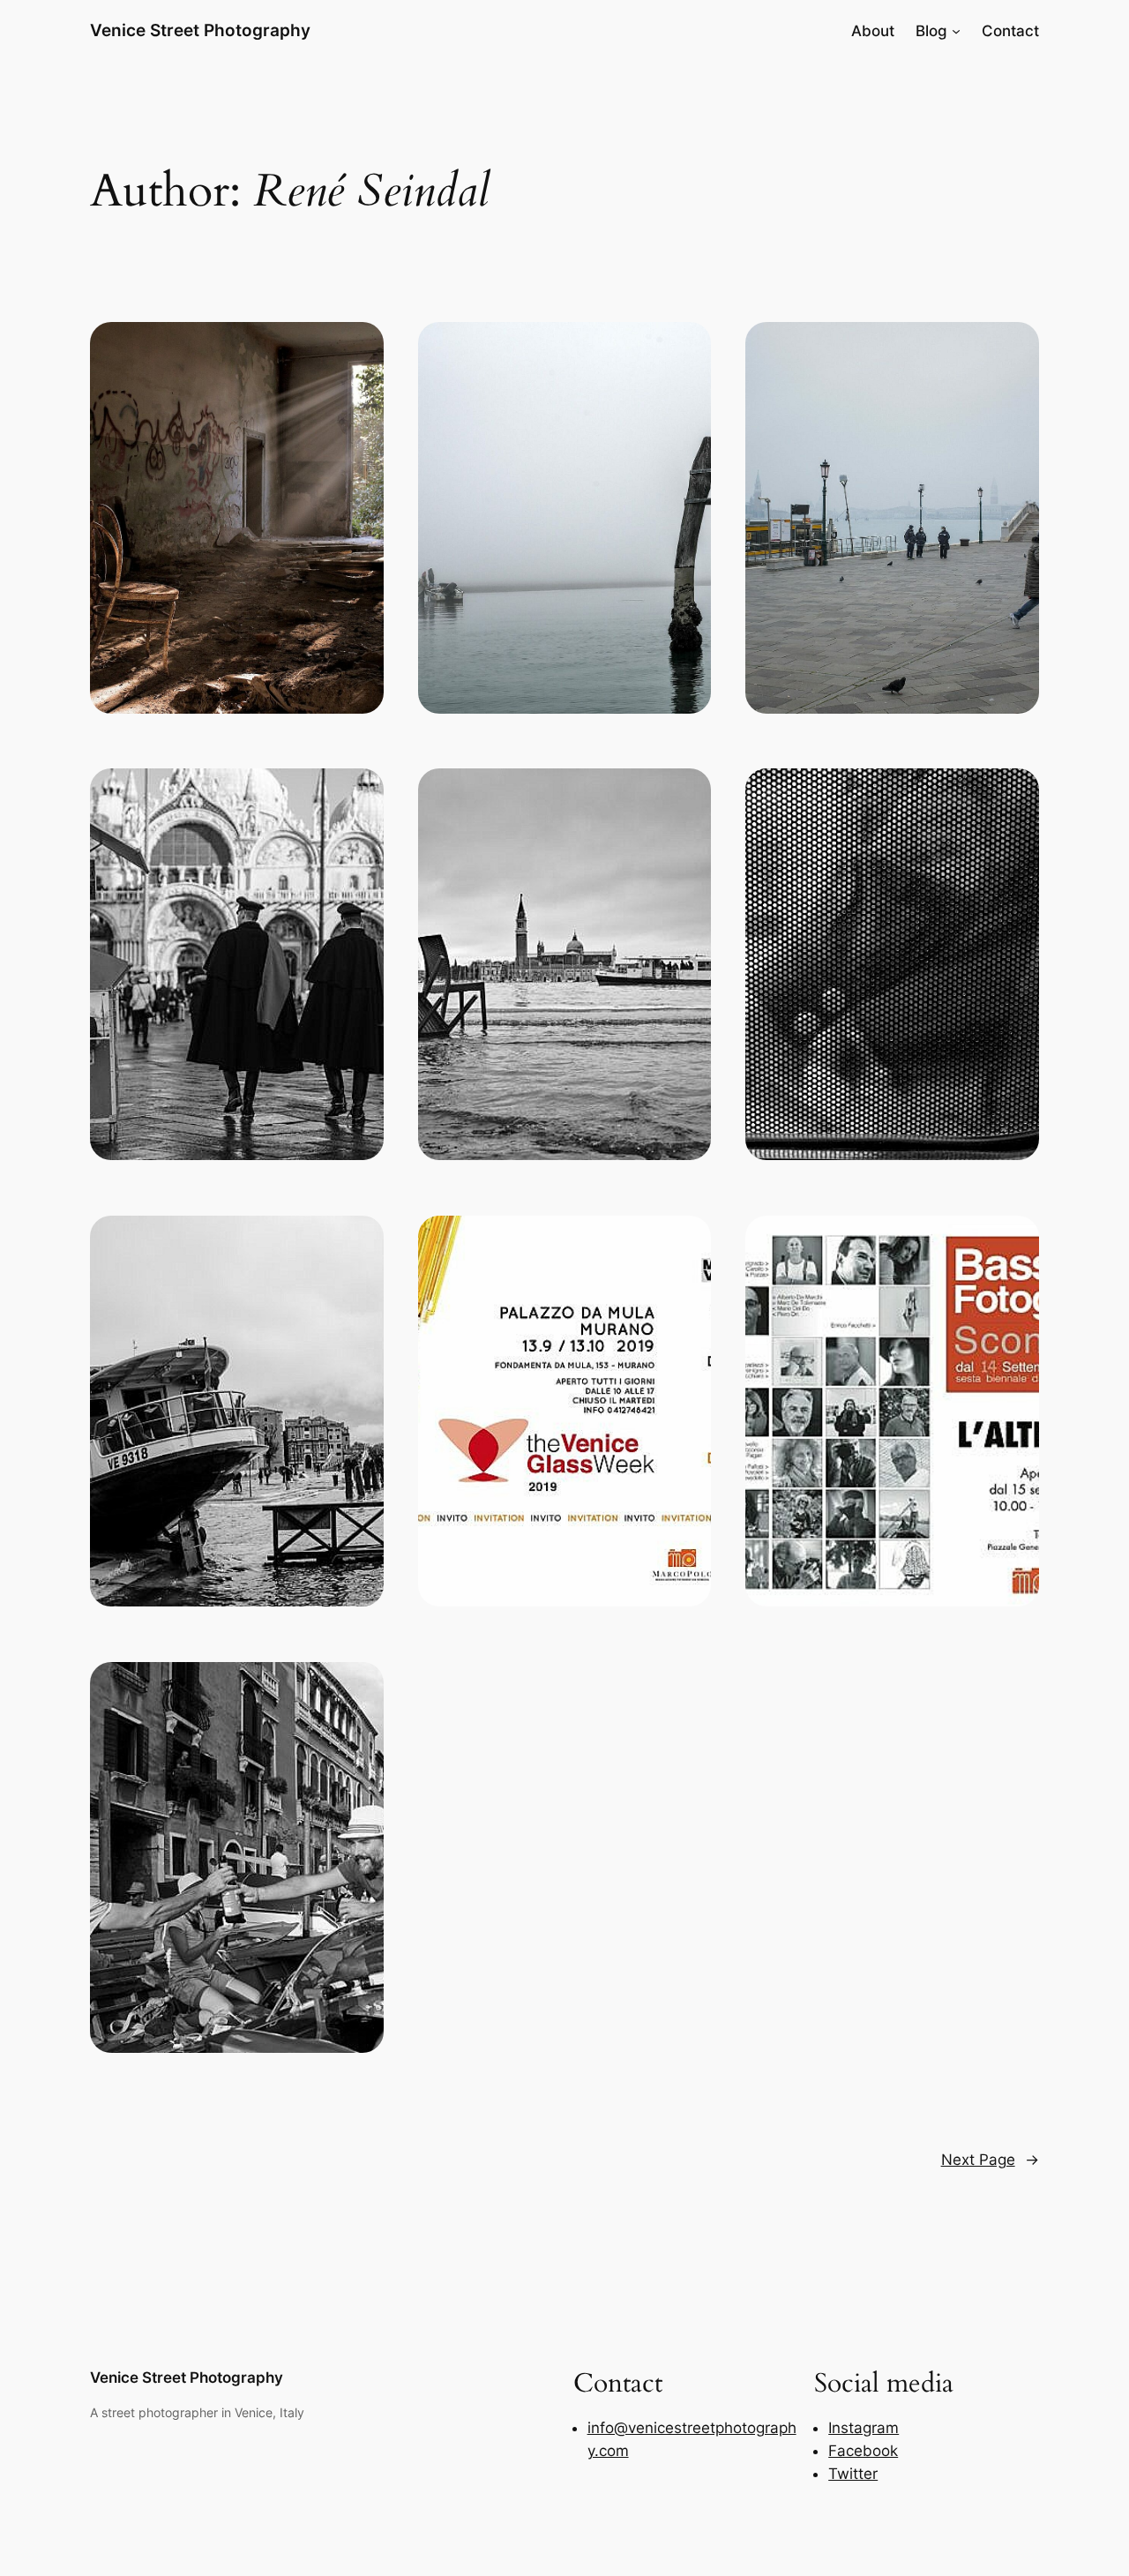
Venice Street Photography (200, 30)
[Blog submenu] (956, 31)
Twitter (853, 2474)
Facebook (863, 2451)
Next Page (990, 2160)
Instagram (864, 2428)
